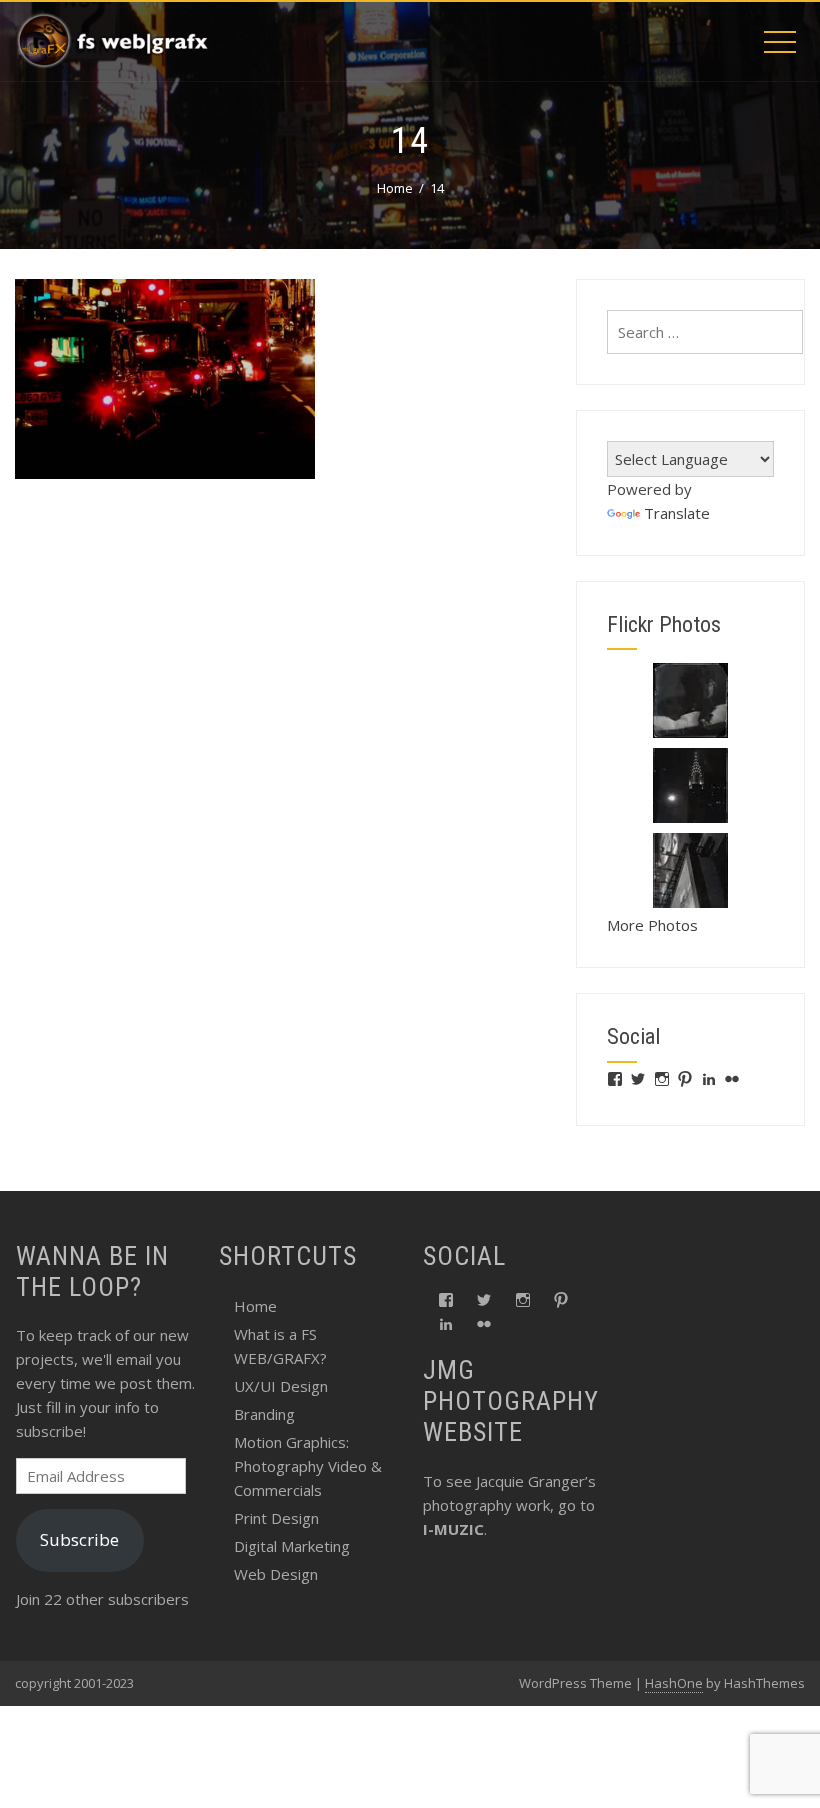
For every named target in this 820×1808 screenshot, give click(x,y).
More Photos (652, 925)
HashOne (674, 1683)
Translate (677, 513)
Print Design (276, 1518)
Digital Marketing (292, 1546)
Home (255, 1306)
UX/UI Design (281, 1386)
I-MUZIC (453, 1529)
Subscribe (79, 1539)
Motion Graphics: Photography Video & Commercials (308, 1466)
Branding (264, 1414)
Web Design (276, 1574)
